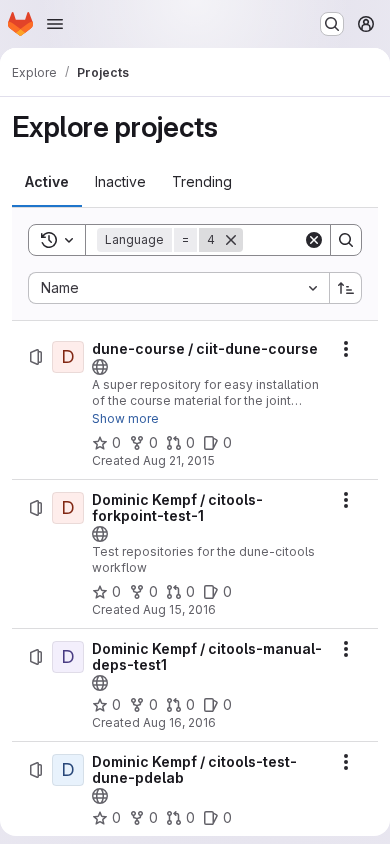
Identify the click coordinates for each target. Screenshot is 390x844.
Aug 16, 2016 (179, 722)
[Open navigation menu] (55, 24)
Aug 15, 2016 (179, 609)
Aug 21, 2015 (179, 460)
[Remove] (231, 240)
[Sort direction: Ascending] (346, 288)
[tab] (47, 182)
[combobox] (178, 288)
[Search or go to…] (332, 24)
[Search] (346, 240)
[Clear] (314, 240)
